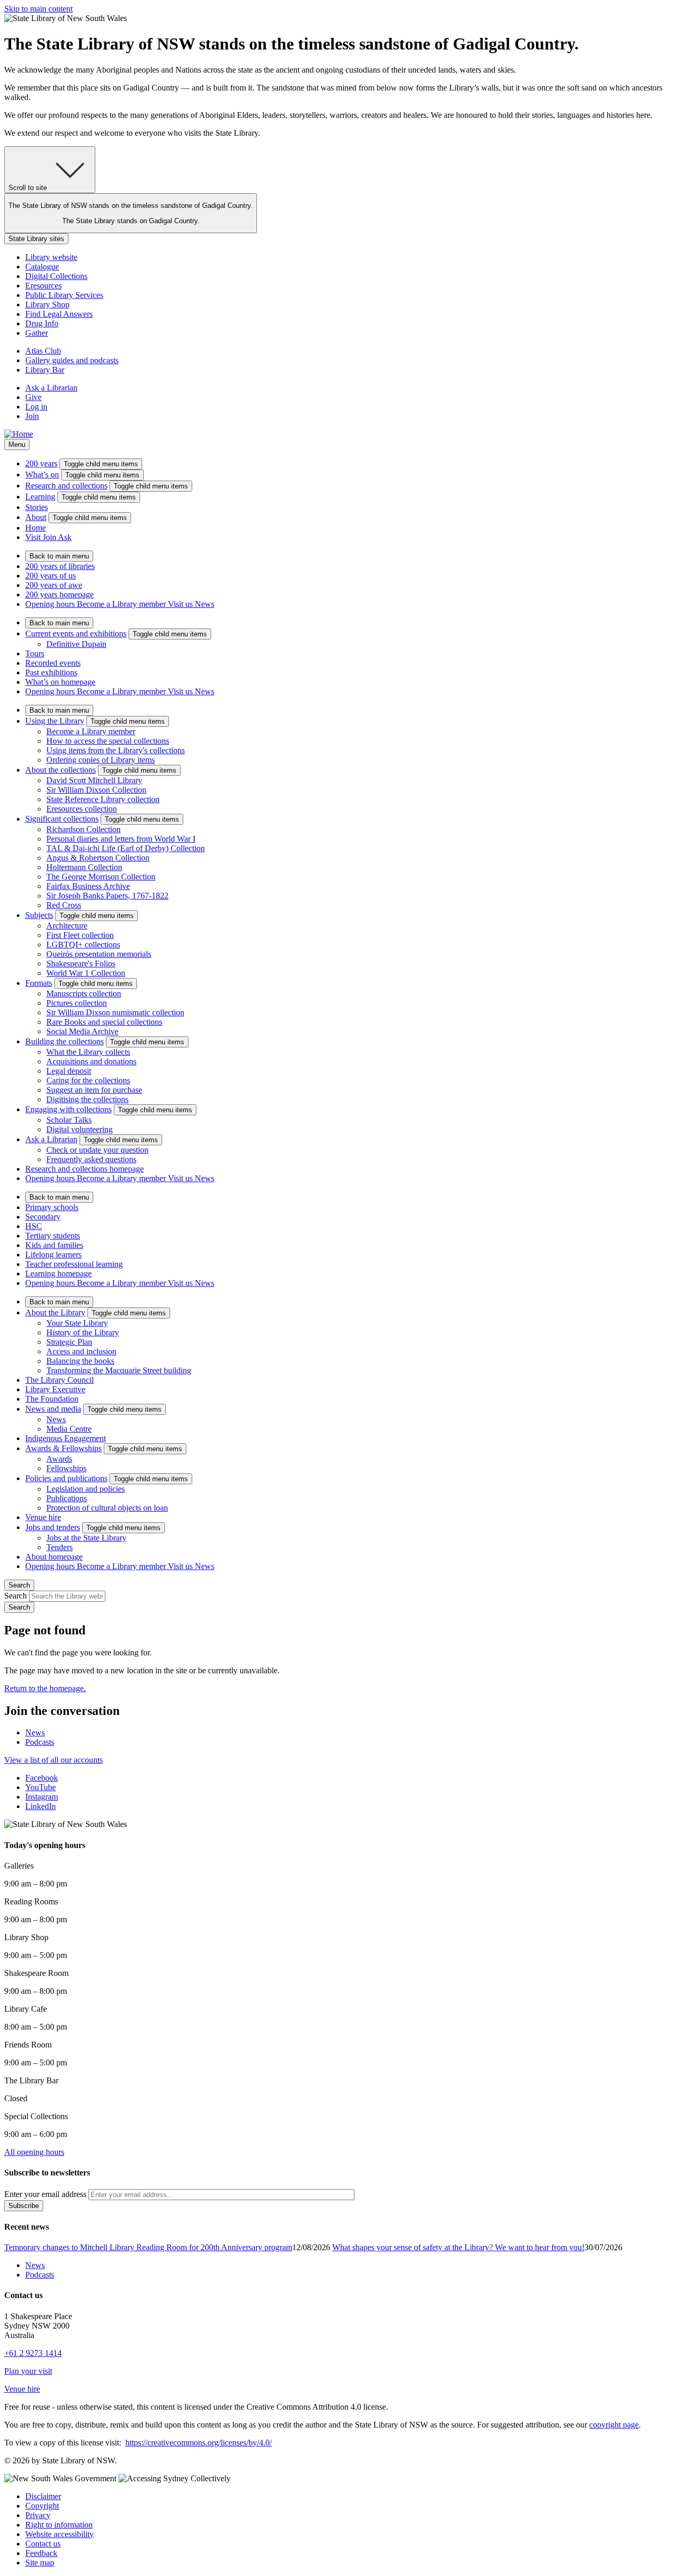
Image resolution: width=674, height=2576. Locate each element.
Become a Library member (91, 731)
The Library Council (60, 1380)
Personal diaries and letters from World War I (121, 839)
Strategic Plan (69, 1342)
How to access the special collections (108, 741)
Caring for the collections (88, 1080)
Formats (39, 983)
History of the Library (83, 1332)
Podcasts (40, 1742)
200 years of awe (54, 585)
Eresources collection (82, 809)
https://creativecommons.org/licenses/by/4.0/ (199, 2443)
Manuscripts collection (84, 994)
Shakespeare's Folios (81, 963)
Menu (17, 445)
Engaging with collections (68, 1109)
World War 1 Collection (86, 973)
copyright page (614, 2425)
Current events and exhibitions (76, 633)
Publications (67, 1498)
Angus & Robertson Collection (98, 858)
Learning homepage (58, 1274)
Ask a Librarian (51, 1139)
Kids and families (54, 1245)
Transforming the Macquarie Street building (119, 1370)
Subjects (39, 915)
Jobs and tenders (53, 1527)
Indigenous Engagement (66, 1438)
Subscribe (24, 2206)
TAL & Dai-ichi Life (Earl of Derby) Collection (126, 848)
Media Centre (69, 1429)
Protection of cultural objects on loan (107, 1508)
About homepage (54, 1557)
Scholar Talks (69, 1120)
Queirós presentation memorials (99, 954)
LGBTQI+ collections (83, 945)
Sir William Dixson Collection (96, 790)
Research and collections (66, 486)
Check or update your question (97, 1150)
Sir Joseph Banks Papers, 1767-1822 (107, 896)
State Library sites (36, 239)
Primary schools (52, 1207)
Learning (40, 497)
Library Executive (55, 1389)
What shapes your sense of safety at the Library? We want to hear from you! (458, 2247)
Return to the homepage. (45, 1688)
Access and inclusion (81, 1351)
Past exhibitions (51, 672)
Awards (59, 1459)
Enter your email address (45, 2194)
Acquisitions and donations (91, 1061)
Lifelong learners (53, 1255)
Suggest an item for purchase (94, 1090)
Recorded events (53, 663)
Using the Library (55, 721)
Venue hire (43, 1517)
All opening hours (34, 2152)
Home (36, 528)
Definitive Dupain (76, 644)
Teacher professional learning (74, 1264)
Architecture (67, 926)
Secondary (43, 1217)
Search (16, 1596)
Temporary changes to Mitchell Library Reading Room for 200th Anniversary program (148, 2247)
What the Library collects (88, 1052)
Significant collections (62, 819)
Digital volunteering (80, 1129)
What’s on (42, 475)
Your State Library (77, 1323)
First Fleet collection (80, 935)
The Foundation (52, 1399)
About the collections (61, 770)
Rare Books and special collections (104, 1022)
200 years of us (51, 576)
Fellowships (66, 1468)
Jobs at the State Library (86, 1538)
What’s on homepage (60, 682)
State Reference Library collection (103, 799)
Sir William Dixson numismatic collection (115, 1012)
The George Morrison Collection (101, 877)
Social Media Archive (82, 1031)
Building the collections (65, 1041)
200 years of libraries (60, 566)
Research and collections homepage (85, 1169)
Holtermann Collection (84, 867)
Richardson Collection (83, 829)
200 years (41, 463)
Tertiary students (53, 1236)
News (56, 1419)
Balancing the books (80, 1361)
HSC (34, 1226)
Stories (37, 507)
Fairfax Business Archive (88, 886)
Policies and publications (66, 1478)
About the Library (55, 1312)
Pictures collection (77, 1003)
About (36, 517)
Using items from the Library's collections (116, 750)
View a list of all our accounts (53, 1760)
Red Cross (64, 905)
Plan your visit (28, 2371)
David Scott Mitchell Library (94, 780)
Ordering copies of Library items (101, 760)
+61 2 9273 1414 (33, 2353)
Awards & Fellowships (63, 1448)
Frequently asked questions (91, 1159)
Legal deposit (69, 1071)
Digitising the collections (87, 1099)
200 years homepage (60, 595)
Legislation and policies (86, 1489)
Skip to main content (38, 9)
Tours (35, 653)
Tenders (60, 1547)
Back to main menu (59, 556)
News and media (53, 1409)
